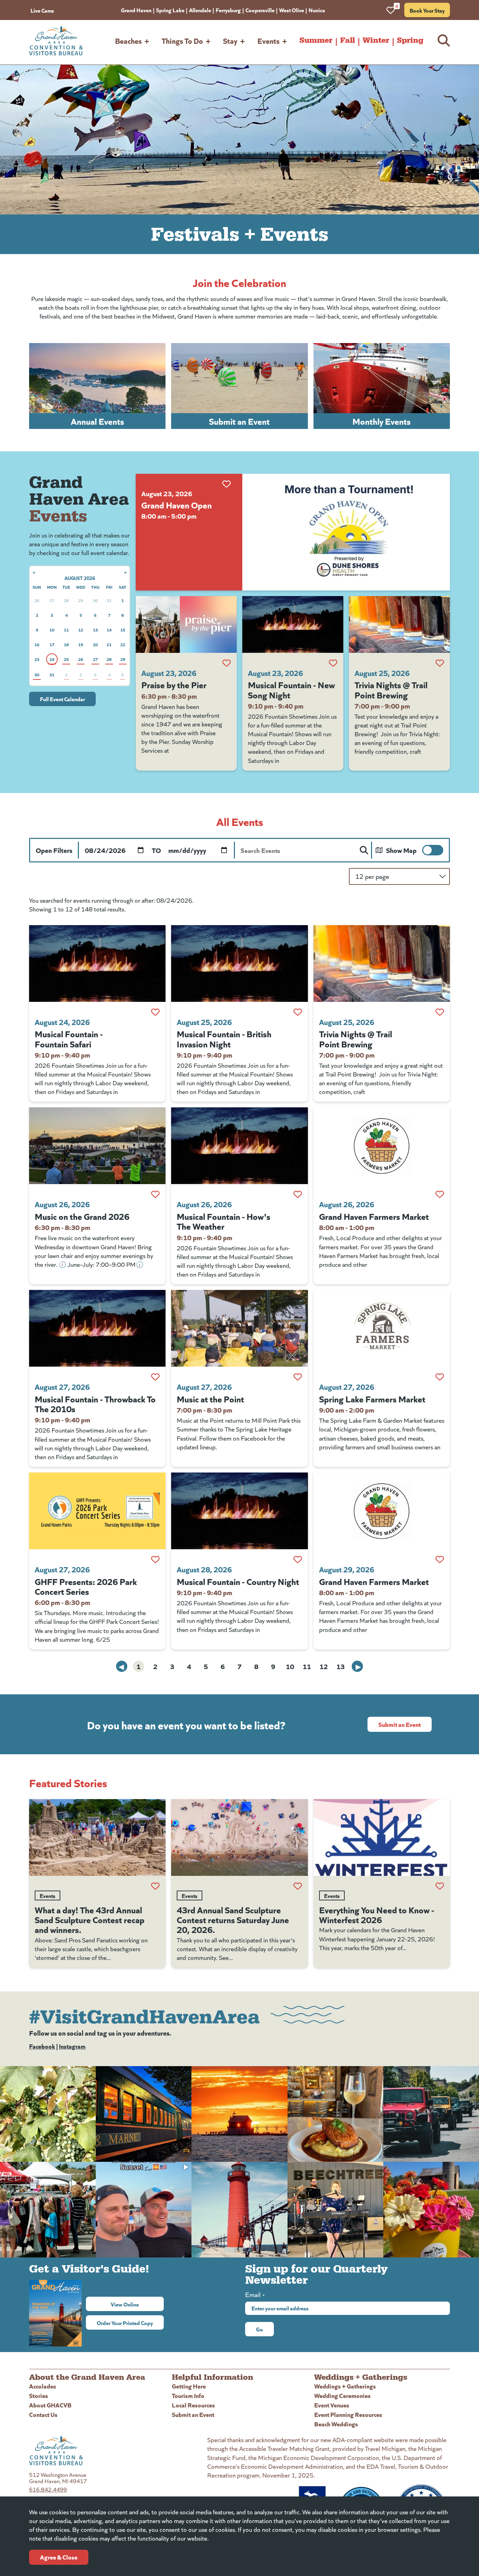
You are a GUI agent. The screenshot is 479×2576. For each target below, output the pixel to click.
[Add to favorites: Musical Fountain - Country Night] (298, 1559)
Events (268, 40)
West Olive (292, 10)
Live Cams (42, 10)
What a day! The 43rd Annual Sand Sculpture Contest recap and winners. (90, 1919)
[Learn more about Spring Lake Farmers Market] (382, 1328)
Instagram (72, 2046)
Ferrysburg (228, 10)
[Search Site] (444, 40)
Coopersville (260, 10)
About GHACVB (50, 2405)
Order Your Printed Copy (125, 2323)
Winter (376, 40)
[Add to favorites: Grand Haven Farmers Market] (440, 1194)
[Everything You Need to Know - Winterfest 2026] (382, 1837)
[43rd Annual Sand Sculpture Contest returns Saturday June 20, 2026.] (239, 1837)
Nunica (317, 10)
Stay (230, 40)
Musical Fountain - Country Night (238, 1581)
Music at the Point (210, 1399)
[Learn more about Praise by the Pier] (186, 624)
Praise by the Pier (174, 684)
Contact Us (43, 2414)
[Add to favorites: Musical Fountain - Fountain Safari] (155, 1012)
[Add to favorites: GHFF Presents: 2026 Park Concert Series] (155, 1559)
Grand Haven (136, 10)
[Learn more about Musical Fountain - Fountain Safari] (97, 964)
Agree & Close (59, 2557)
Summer (316, 40)
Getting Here (189, 2386)
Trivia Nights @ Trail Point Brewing (391, 689)
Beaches (128, 40)
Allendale (200, 10)
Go (259, 2329)
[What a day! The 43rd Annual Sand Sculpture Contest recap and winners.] (97, 1837)
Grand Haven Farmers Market (374, 1216)
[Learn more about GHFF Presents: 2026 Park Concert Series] (97, 1511)
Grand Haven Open (177, 505)
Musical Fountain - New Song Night (291, 689)
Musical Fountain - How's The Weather (224, 1221)
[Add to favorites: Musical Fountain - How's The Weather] (298, 1194)
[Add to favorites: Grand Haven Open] (227, 484)
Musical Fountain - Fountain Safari (69, 1038)
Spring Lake (170, 10)
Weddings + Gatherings (345, 2386)
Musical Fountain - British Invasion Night (224, 1038)
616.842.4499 (48, 2489)
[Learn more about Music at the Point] (239, 1328)
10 (290, 1666)
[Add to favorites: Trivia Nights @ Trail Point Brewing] (440, 663)
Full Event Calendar (62, 699)
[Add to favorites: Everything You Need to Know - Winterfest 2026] (440, 1886)
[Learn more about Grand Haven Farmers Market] (382, 1146)
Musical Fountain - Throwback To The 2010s (95, 1403)
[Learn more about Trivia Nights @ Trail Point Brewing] (399, 624)
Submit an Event (400, 1724)
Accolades (43, 2386)
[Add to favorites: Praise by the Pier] (227, 663)
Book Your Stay (427, 10)
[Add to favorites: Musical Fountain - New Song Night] (333, 663)
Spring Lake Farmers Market (372, 1399)
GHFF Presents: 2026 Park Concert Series (86, 1586)
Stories (39, 2395)
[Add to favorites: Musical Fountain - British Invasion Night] (298, 1012)
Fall (348, 40)
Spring (410, 40)
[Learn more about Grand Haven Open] (346, 532)
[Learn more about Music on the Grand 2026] (97, 1146)
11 (307, 1666)
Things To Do (182, 40)
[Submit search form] (364, 850)
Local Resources (193, 2405)
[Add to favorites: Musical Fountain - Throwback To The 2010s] (155, 1377)
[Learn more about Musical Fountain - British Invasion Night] (239, 964)
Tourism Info (188, 2395)
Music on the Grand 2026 (82, 1216)
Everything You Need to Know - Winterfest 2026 (377, 1914)
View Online (137, 2304)
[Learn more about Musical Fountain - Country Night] (239, 1511)
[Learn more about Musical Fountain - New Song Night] (293, 624)
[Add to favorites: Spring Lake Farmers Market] (440, 1377)
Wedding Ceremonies (342, 2395)
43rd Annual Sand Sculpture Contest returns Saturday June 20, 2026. (233, 1919)
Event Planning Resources (348, 2414)
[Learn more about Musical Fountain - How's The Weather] (239, 1146)
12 (324, 1666)
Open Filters (54, 850)
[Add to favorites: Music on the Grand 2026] (155, 1194)
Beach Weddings (336, 2424)
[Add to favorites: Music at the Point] (298, 1377)
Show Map (401, 850)
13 (340, 1666)
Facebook (42, 2046)
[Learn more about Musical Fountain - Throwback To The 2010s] (97, 1328)
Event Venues (332, 2405)
